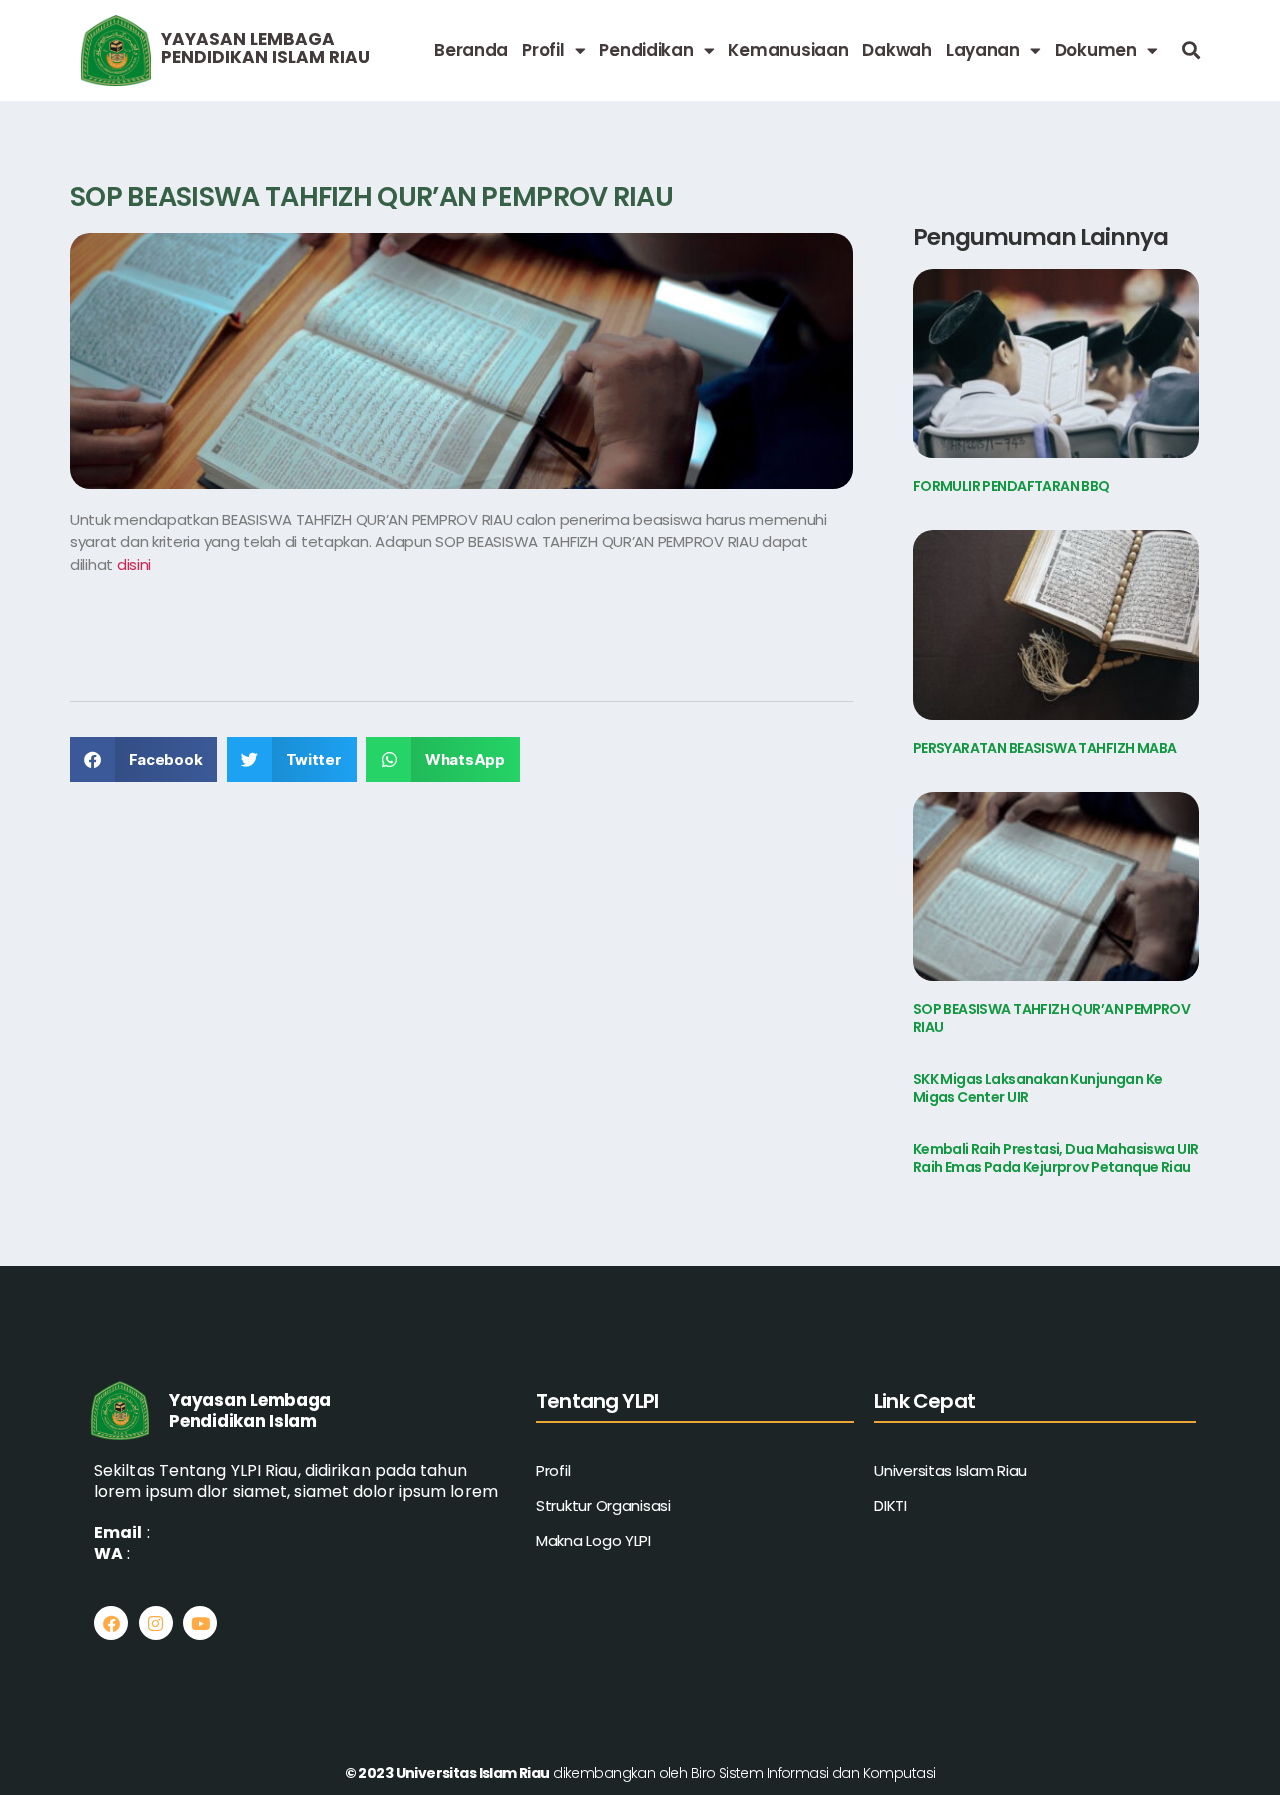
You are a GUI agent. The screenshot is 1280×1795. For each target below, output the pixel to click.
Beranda (471, 50)
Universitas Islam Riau (950, 1470)
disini (134, 564)
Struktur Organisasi (603, 1505)
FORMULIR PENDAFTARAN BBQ (1011, 486)
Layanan (983, 50)
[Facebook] (111, 1623)
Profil (543, 50)
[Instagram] (156, 1623)
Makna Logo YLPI (593, 1540)
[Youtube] (200, 1623)
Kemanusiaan (788, 50)
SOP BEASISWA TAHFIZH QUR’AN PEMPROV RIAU (1052, 1018)
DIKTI (890, 1505)
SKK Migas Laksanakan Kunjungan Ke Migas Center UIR (1038, 1088)
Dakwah (896, 50)
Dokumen (1096, 50)
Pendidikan (646, 50)
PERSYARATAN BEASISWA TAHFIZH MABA (1045, 748)
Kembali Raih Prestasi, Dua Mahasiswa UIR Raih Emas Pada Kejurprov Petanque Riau (1056, 1158)
